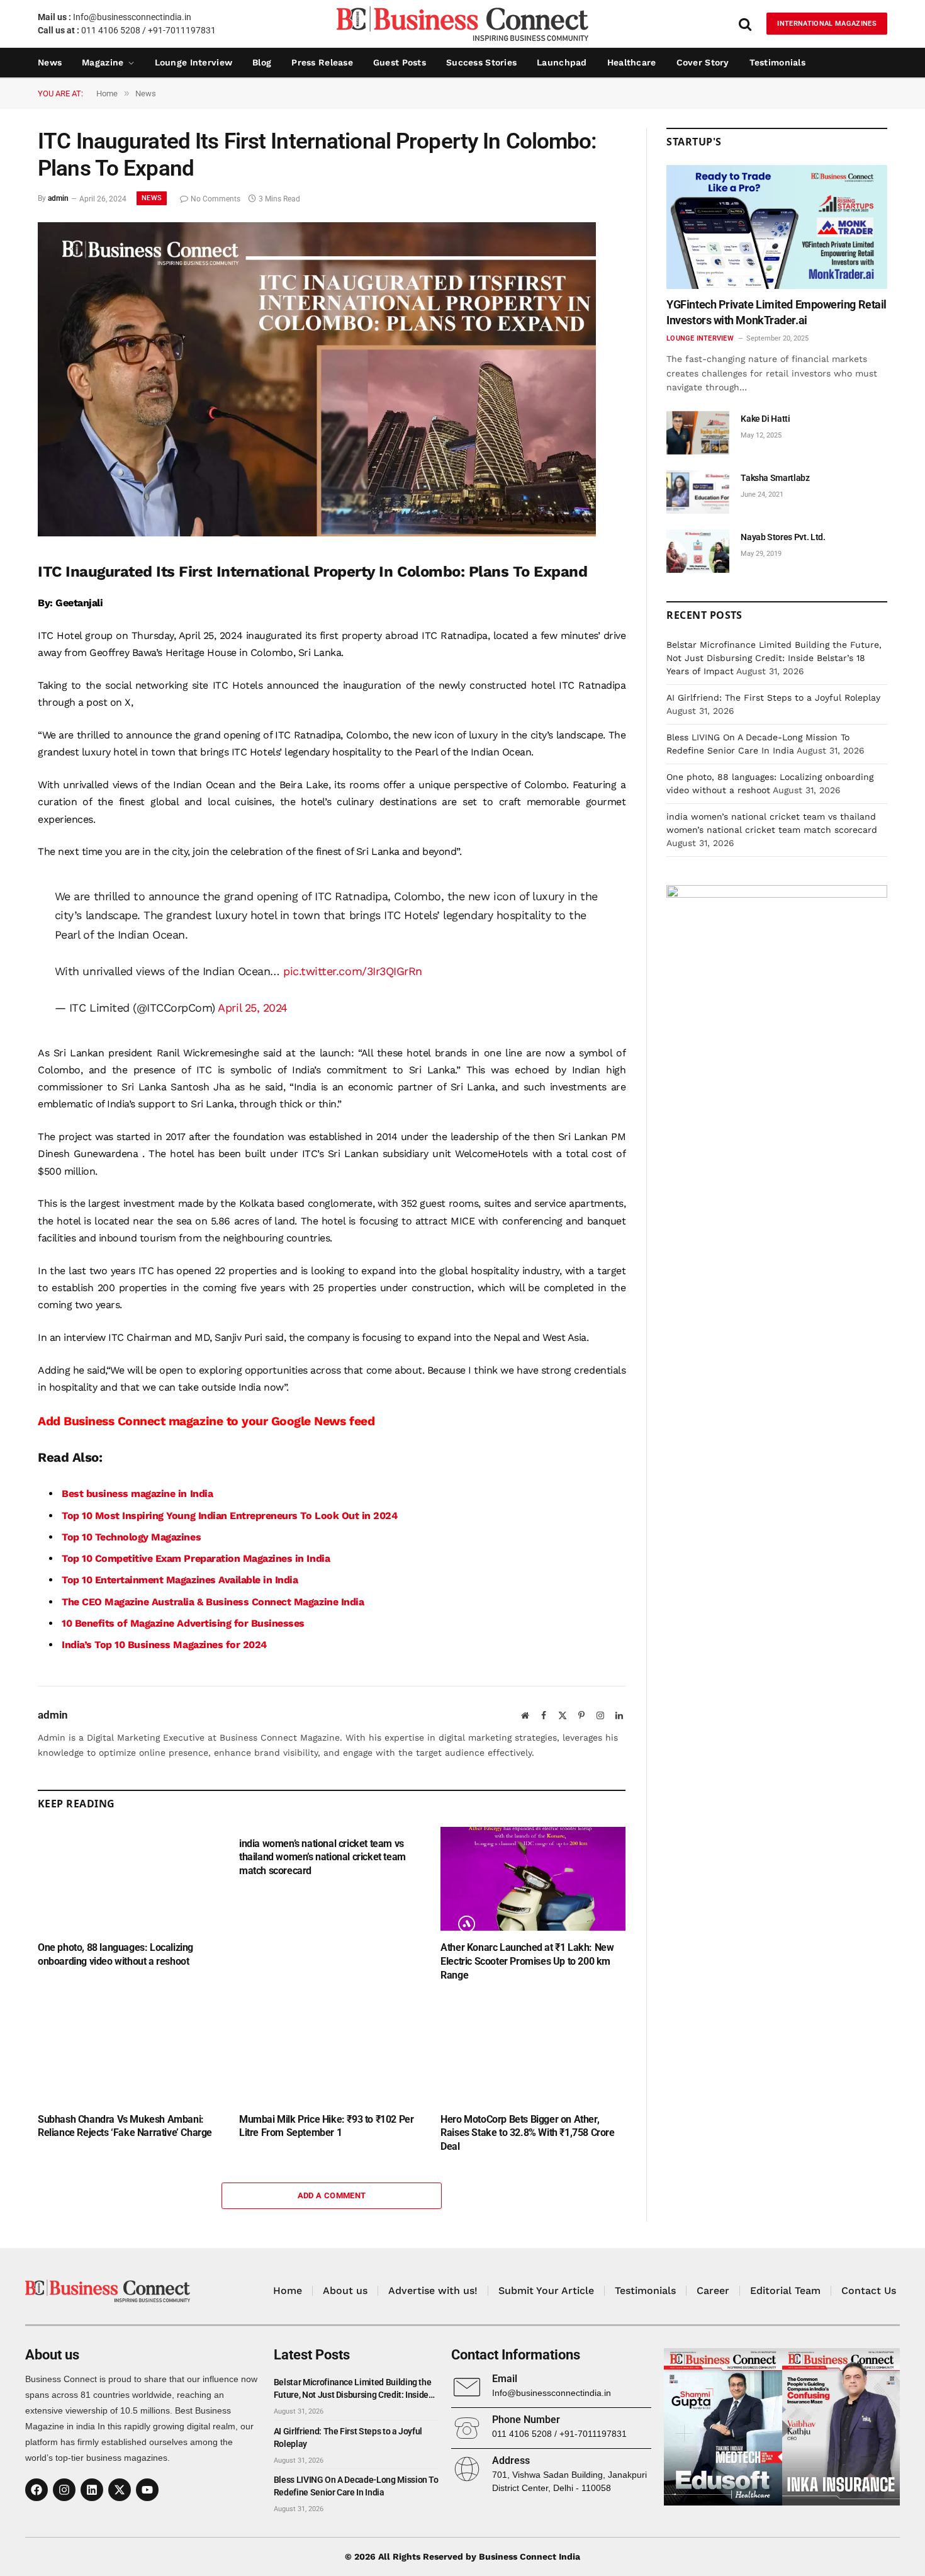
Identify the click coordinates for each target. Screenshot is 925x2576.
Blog (262, 62)
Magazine (103, 62)
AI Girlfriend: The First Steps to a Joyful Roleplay (773, 698)
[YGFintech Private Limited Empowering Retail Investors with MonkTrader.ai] (777, 227)
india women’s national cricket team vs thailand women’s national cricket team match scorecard (322, 1857)
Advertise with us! (433, 2291)
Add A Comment (332, 2195)
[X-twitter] (120, 2490)
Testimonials (777, 62)
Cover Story (703, 62)
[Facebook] (36, 2490)
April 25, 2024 (252, 1008)
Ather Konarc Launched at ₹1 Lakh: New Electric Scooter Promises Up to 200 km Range (527, 1961)
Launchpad (562, 62)
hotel (125, 752)
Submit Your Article (546, 2291)
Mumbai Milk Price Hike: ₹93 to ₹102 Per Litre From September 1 (326, 2126)
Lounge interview (193, 62)
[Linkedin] (92, 2490)
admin (58, 199)
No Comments (216, 199)
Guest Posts (400, 62)
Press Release (322, 62)
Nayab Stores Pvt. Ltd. (783, 537)
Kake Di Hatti (765, 419)
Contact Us (869, 2291)
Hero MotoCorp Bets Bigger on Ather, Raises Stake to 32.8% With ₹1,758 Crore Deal (527, 2133)
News (50, 62)
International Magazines (827, 24)
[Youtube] (147, 2490)
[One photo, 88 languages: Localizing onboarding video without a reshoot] (130, 1879)
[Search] (745, 24)
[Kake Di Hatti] (698, 433)
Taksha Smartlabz (775, 478)
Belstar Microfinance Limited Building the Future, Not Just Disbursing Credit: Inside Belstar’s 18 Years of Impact (774, 658)
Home (288, 2291)
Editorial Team (785, 2291)
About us (345, 2291)
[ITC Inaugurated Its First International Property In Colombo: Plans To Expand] (317, 533)
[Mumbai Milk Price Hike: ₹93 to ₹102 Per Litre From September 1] (332, 2050)
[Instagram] (64, 2490)
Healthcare (632, 62)
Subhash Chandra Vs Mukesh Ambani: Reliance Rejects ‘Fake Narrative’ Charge (125, 2126)
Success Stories (481, 62)
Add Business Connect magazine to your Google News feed (206, 1421)
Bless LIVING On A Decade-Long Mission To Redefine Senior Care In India (356, 2486)
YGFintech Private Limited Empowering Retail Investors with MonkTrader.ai (776, 312)
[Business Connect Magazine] (462, 24)
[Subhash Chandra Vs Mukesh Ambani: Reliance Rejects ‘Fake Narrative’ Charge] (130, 2050)
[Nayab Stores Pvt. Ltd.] (698, 551)
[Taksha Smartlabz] (698, 492)
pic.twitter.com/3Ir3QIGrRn (353, 971)
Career (713, 2291)
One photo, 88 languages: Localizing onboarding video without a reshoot (115, 1954)
